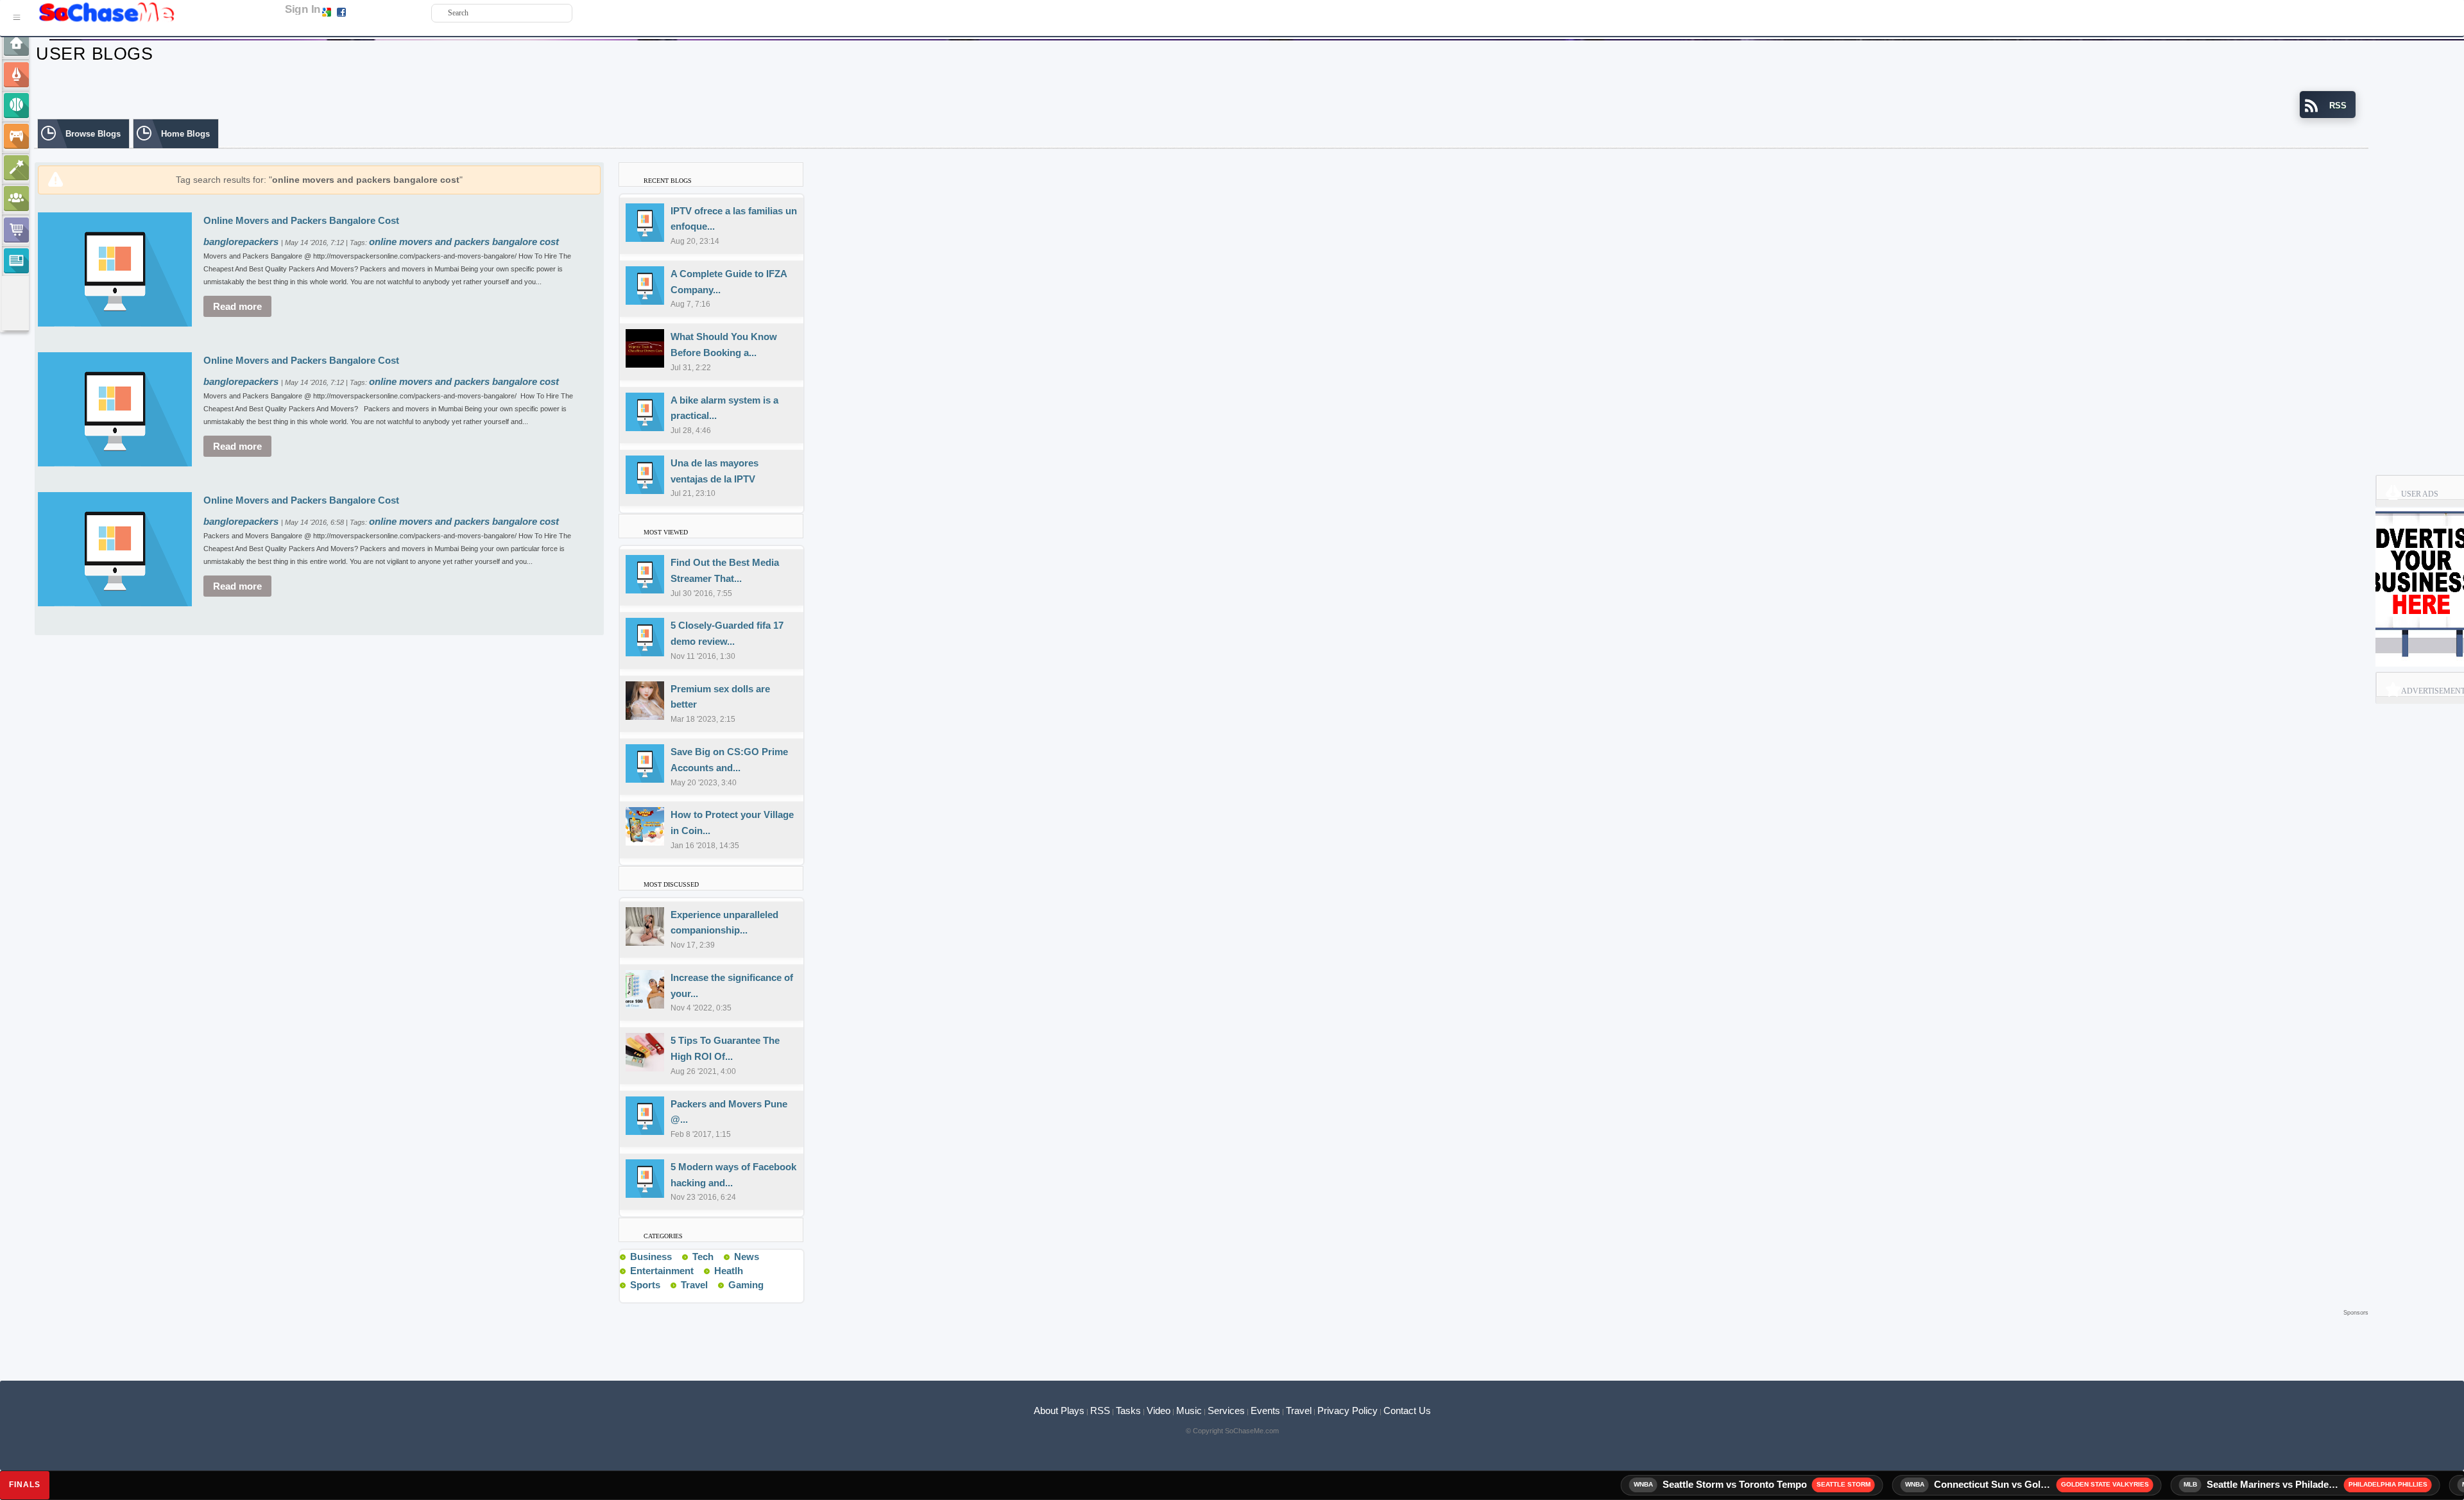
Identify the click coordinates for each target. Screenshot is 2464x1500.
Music (1189, 1411)
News (747, 1257)
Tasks (1128, 1411)
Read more (237, 306)
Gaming (746, 1285)
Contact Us (1407, 1411)
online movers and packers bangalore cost (464, 242)
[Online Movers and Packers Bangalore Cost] (115, 268)
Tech (703, 1257)
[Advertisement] (1201, 1338)
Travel (694, 1285)
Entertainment (662, 1271)
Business (651, 1257)
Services (1226, 1411)
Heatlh (729, 1271)
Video (1159, 1411)
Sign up (361, 12)
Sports (645, 1285)
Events (1265, 1411)
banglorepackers (242, 242)
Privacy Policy (1347, 1411)
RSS (1100, 1411)
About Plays (1059, 1411)
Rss (677, 1256)
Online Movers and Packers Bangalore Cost (301, 220)
